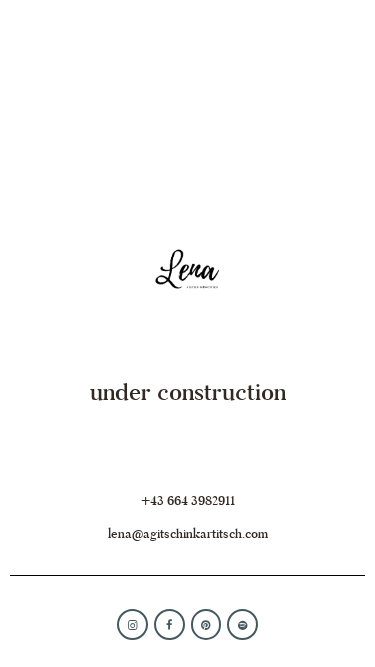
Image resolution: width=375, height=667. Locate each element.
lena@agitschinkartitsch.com (188, 533)
